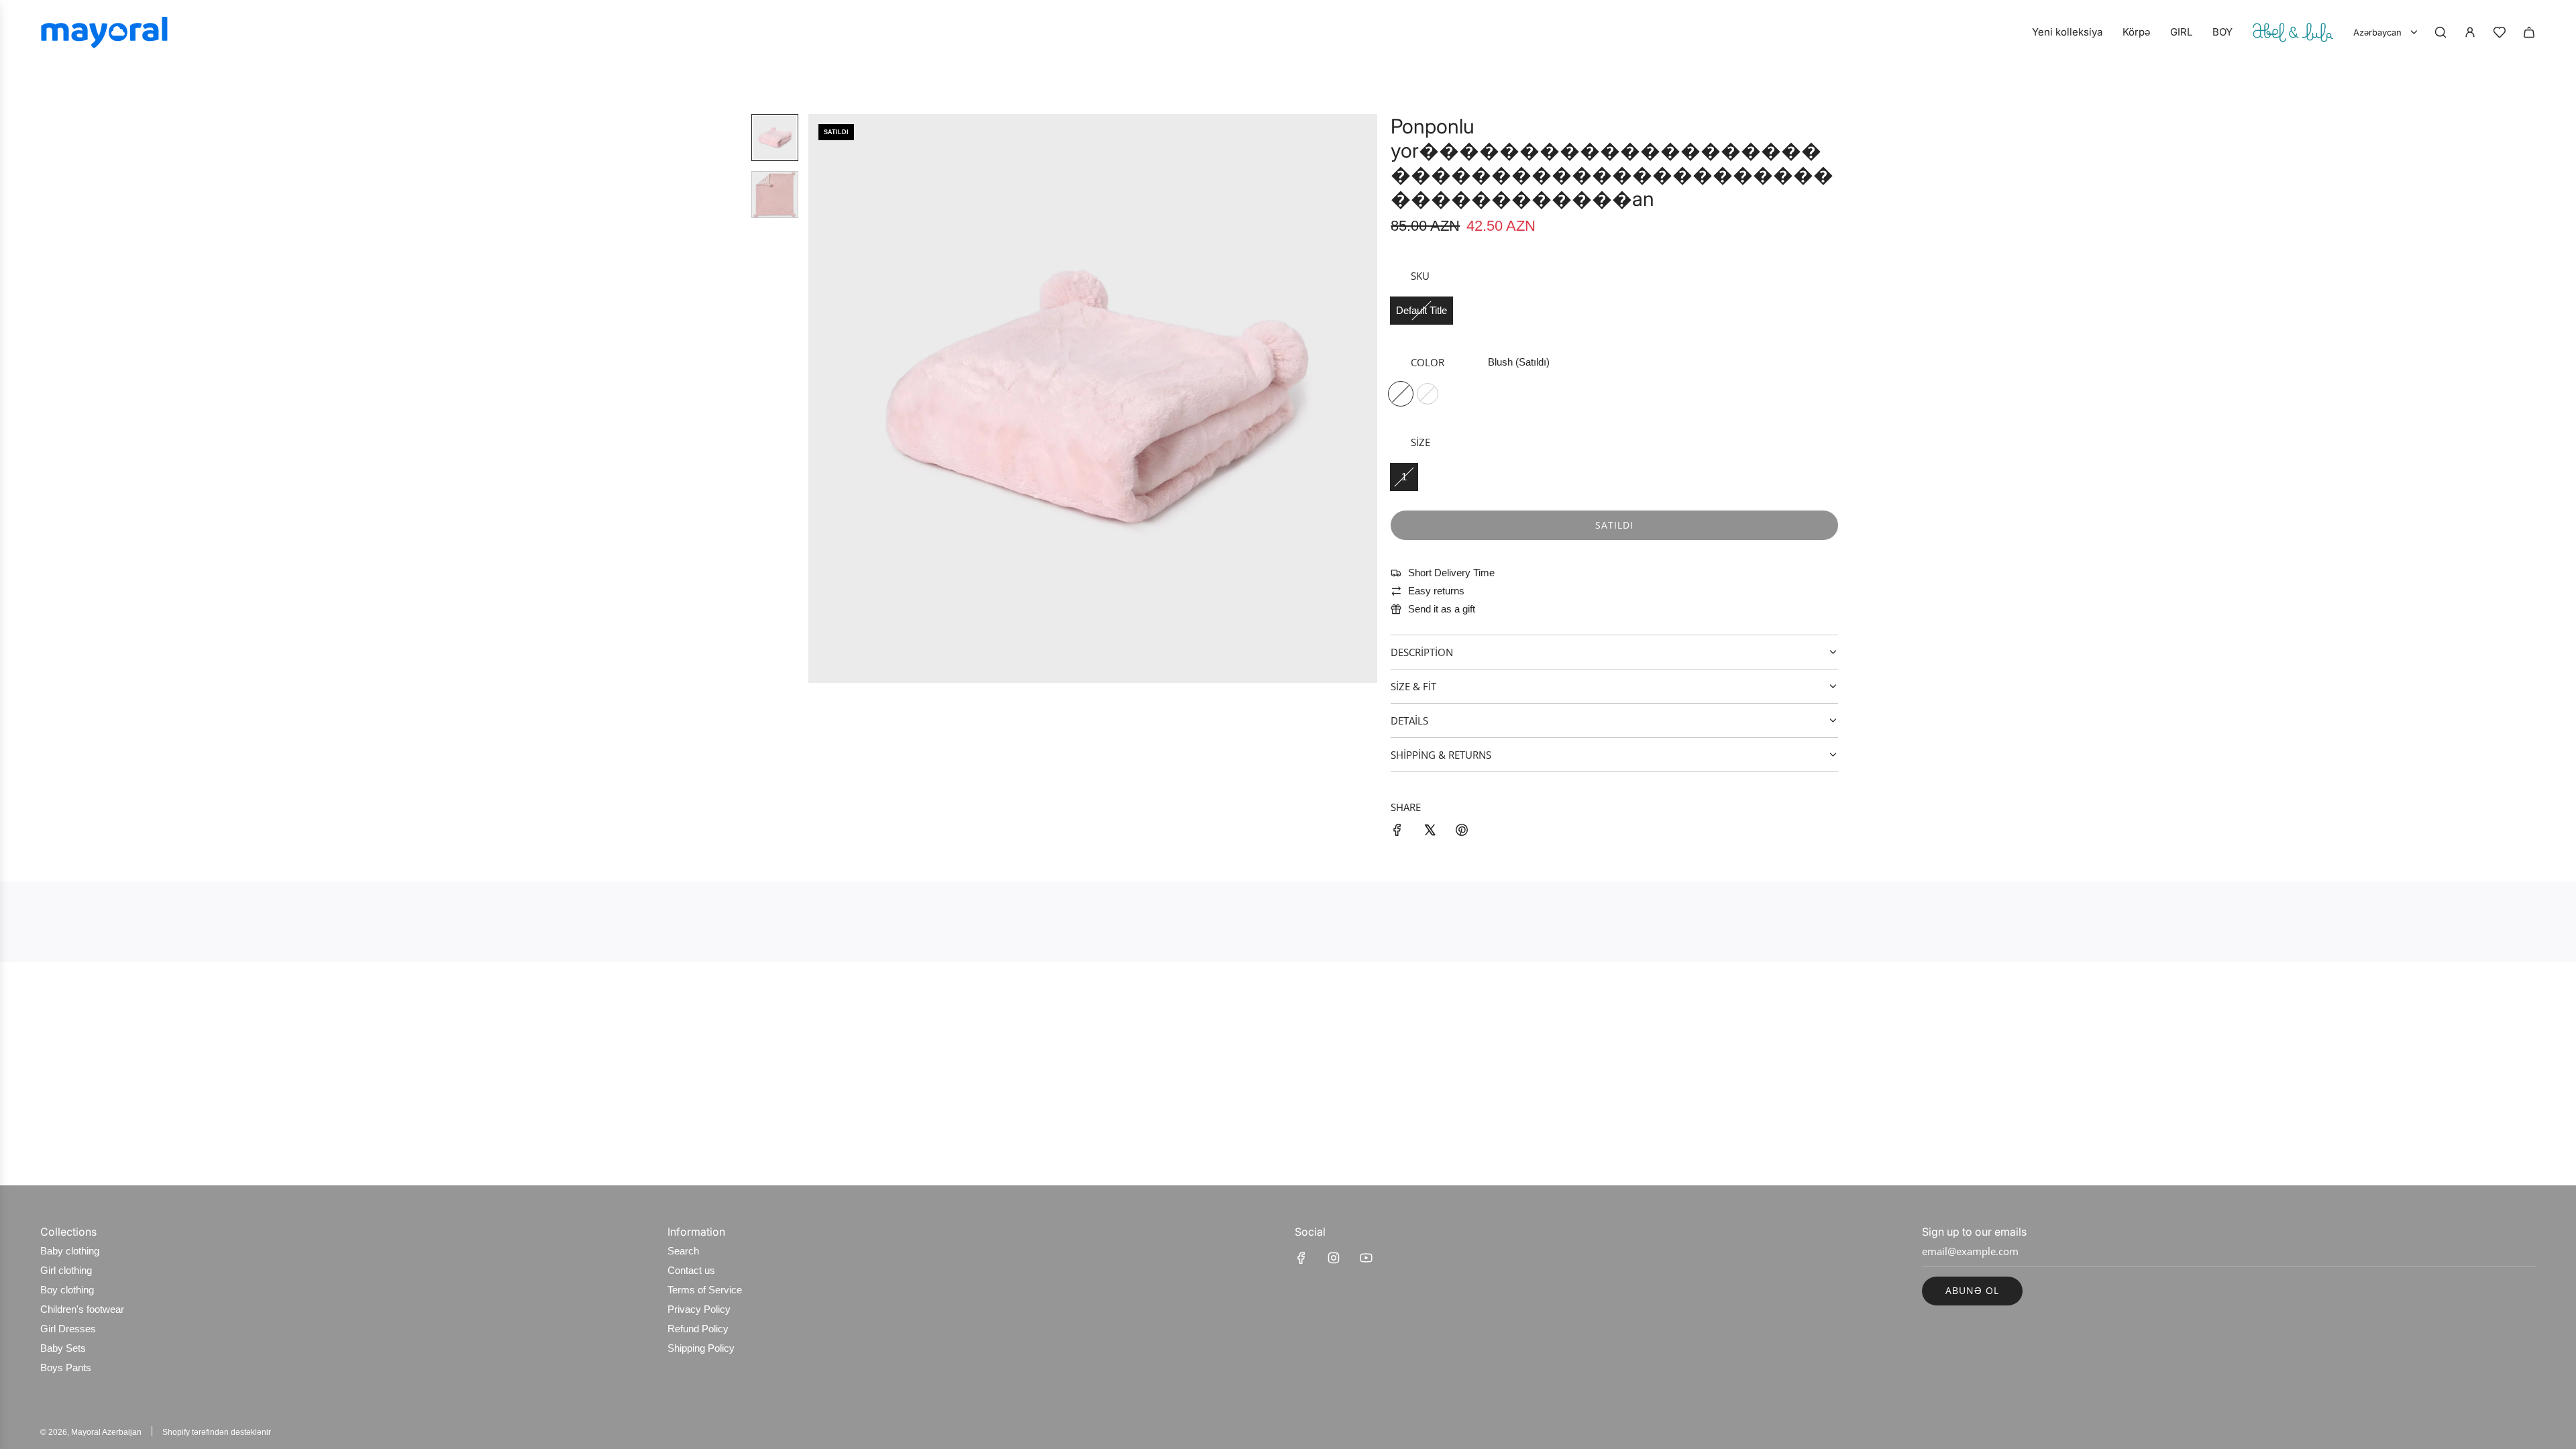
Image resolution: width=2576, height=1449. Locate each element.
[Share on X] (1430, 832)
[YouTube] (1366, 1258)
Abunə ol (1972, 1290)
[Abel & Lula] (2293, 32)
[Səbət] (2529, 32)
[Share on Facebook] (1397, 832)
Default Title (1421, 310)
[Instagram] (1334, 1258)
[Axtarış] (2440, 32)
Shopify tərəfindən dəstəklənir (217, 1432)
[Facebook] (1301, 1258)
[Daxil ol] (2470, 32)
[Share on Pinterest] (1462, 832)
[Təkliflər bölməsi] (2500, 32)
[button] (819, 398)
